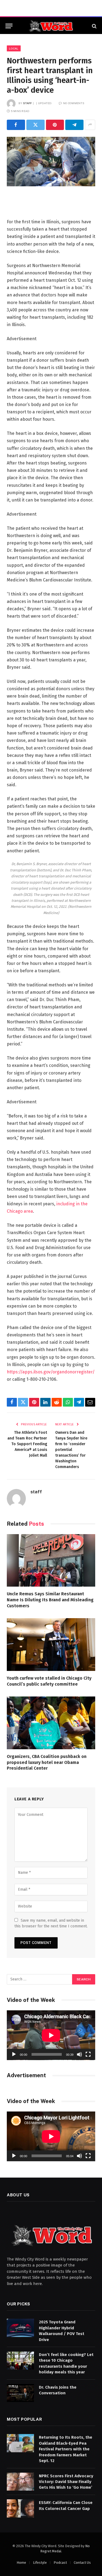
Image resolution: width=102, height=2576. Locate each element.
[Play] (14, 2054)
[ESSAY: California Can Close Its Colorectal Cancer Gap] (20, 2508)
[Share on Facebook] (16, 125)
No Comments (74, 103)
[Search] (94, 26)
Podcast (60, 2563)
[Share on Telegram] (74, 125)
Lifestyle (40, 2563)
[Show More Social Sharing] (90, 125)
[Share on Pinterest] (55, 125)
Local (14, 48)
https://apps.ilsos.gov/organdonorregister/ (51, 1372)
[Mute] (79, 2054)
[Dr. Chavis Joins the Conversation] (20, 2393)
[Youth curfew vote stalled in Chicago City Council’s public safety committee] (51, 1644)
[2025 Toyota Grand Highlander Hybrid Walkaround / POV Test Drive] (20, 2328)
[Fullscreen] (88, 2054)
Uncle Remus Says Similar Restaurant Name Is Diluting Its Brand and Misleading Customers (50, 1600)
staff (28, 103)
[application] (51, 2035)
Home (21, 2563)
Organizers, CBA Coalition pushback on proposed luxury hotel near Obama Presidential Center (47, 1762)
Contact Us (82, 2563)
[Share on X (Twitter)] (35, 125)
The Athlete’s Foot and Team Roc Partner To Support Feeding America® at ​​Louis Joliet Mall (27, 1444)
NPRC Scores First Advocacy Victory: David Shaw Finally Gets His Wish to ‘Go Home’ (66, 2482)
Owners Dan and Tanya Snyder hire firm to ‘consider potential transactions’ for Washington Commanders (71, 1450)
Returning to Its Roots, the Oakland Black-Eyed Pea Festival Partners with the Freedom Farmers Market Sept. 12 (66, 2449)
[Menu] (9, 26)
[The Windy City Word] (51, 26)
